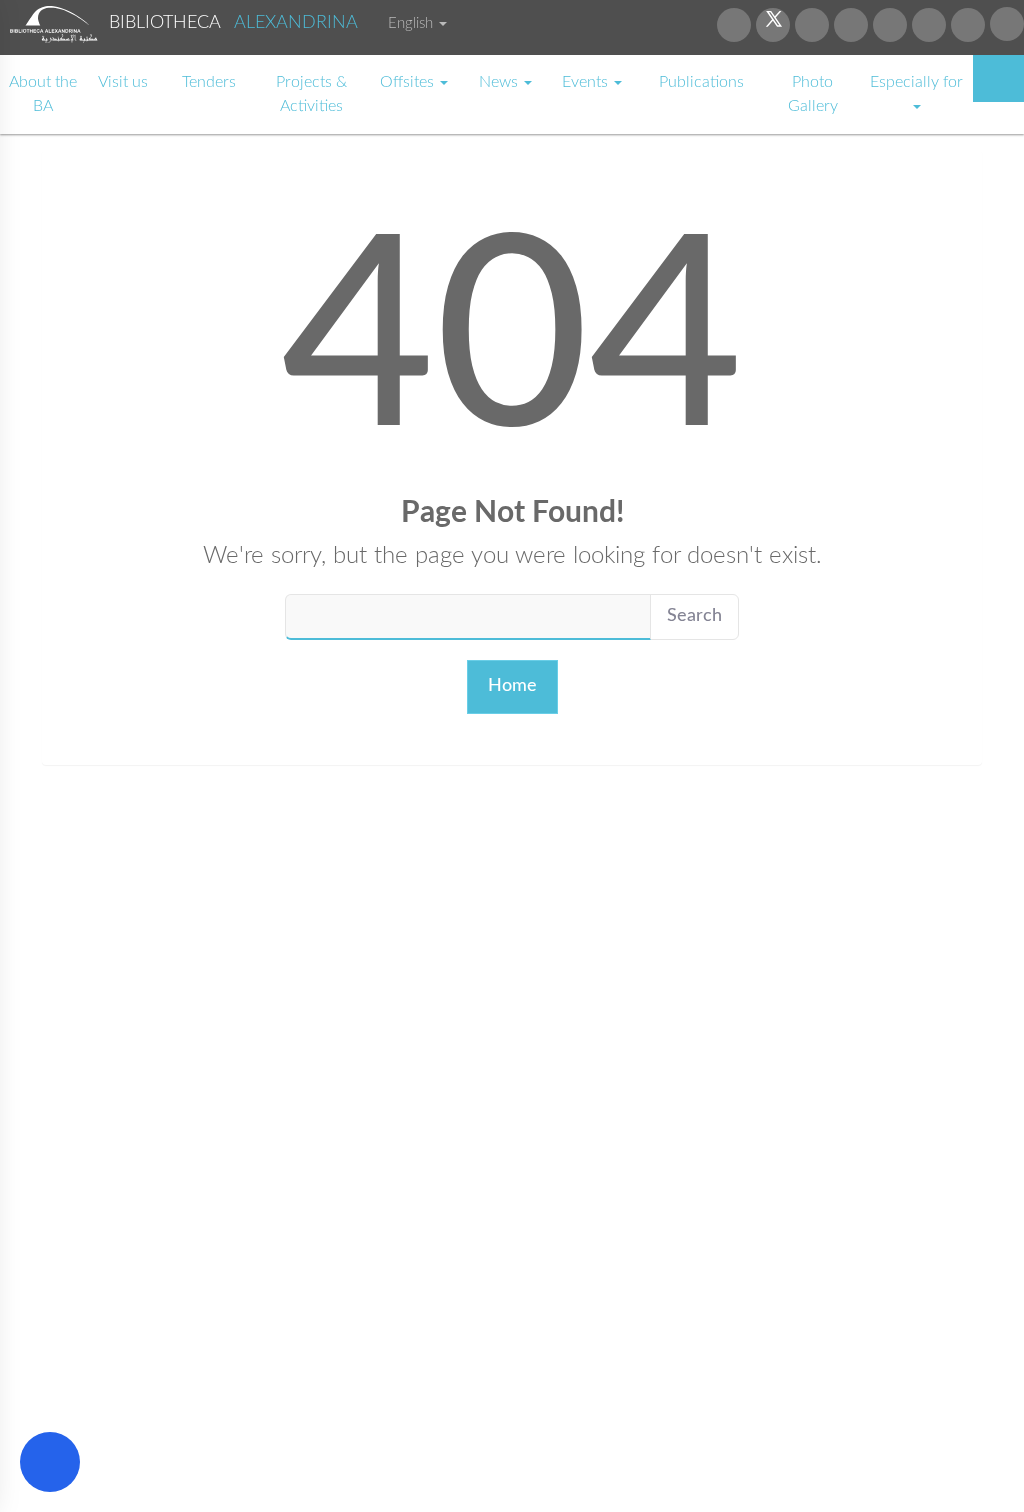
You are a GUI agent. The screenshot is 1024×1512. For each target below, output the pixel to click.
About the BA (43, 94)
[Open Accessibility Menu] (50, 1462)
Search (694, 616)
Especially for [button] (916, 82)
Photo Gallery (813, 94)
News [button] (500, 82)
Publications (701, 82)
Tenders (209, 82)
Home (512, 686)
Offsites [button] (409, 82)
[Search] (998, 78)
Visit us (123, 82)
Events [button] (587, 82)
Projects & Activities (311, 94)
